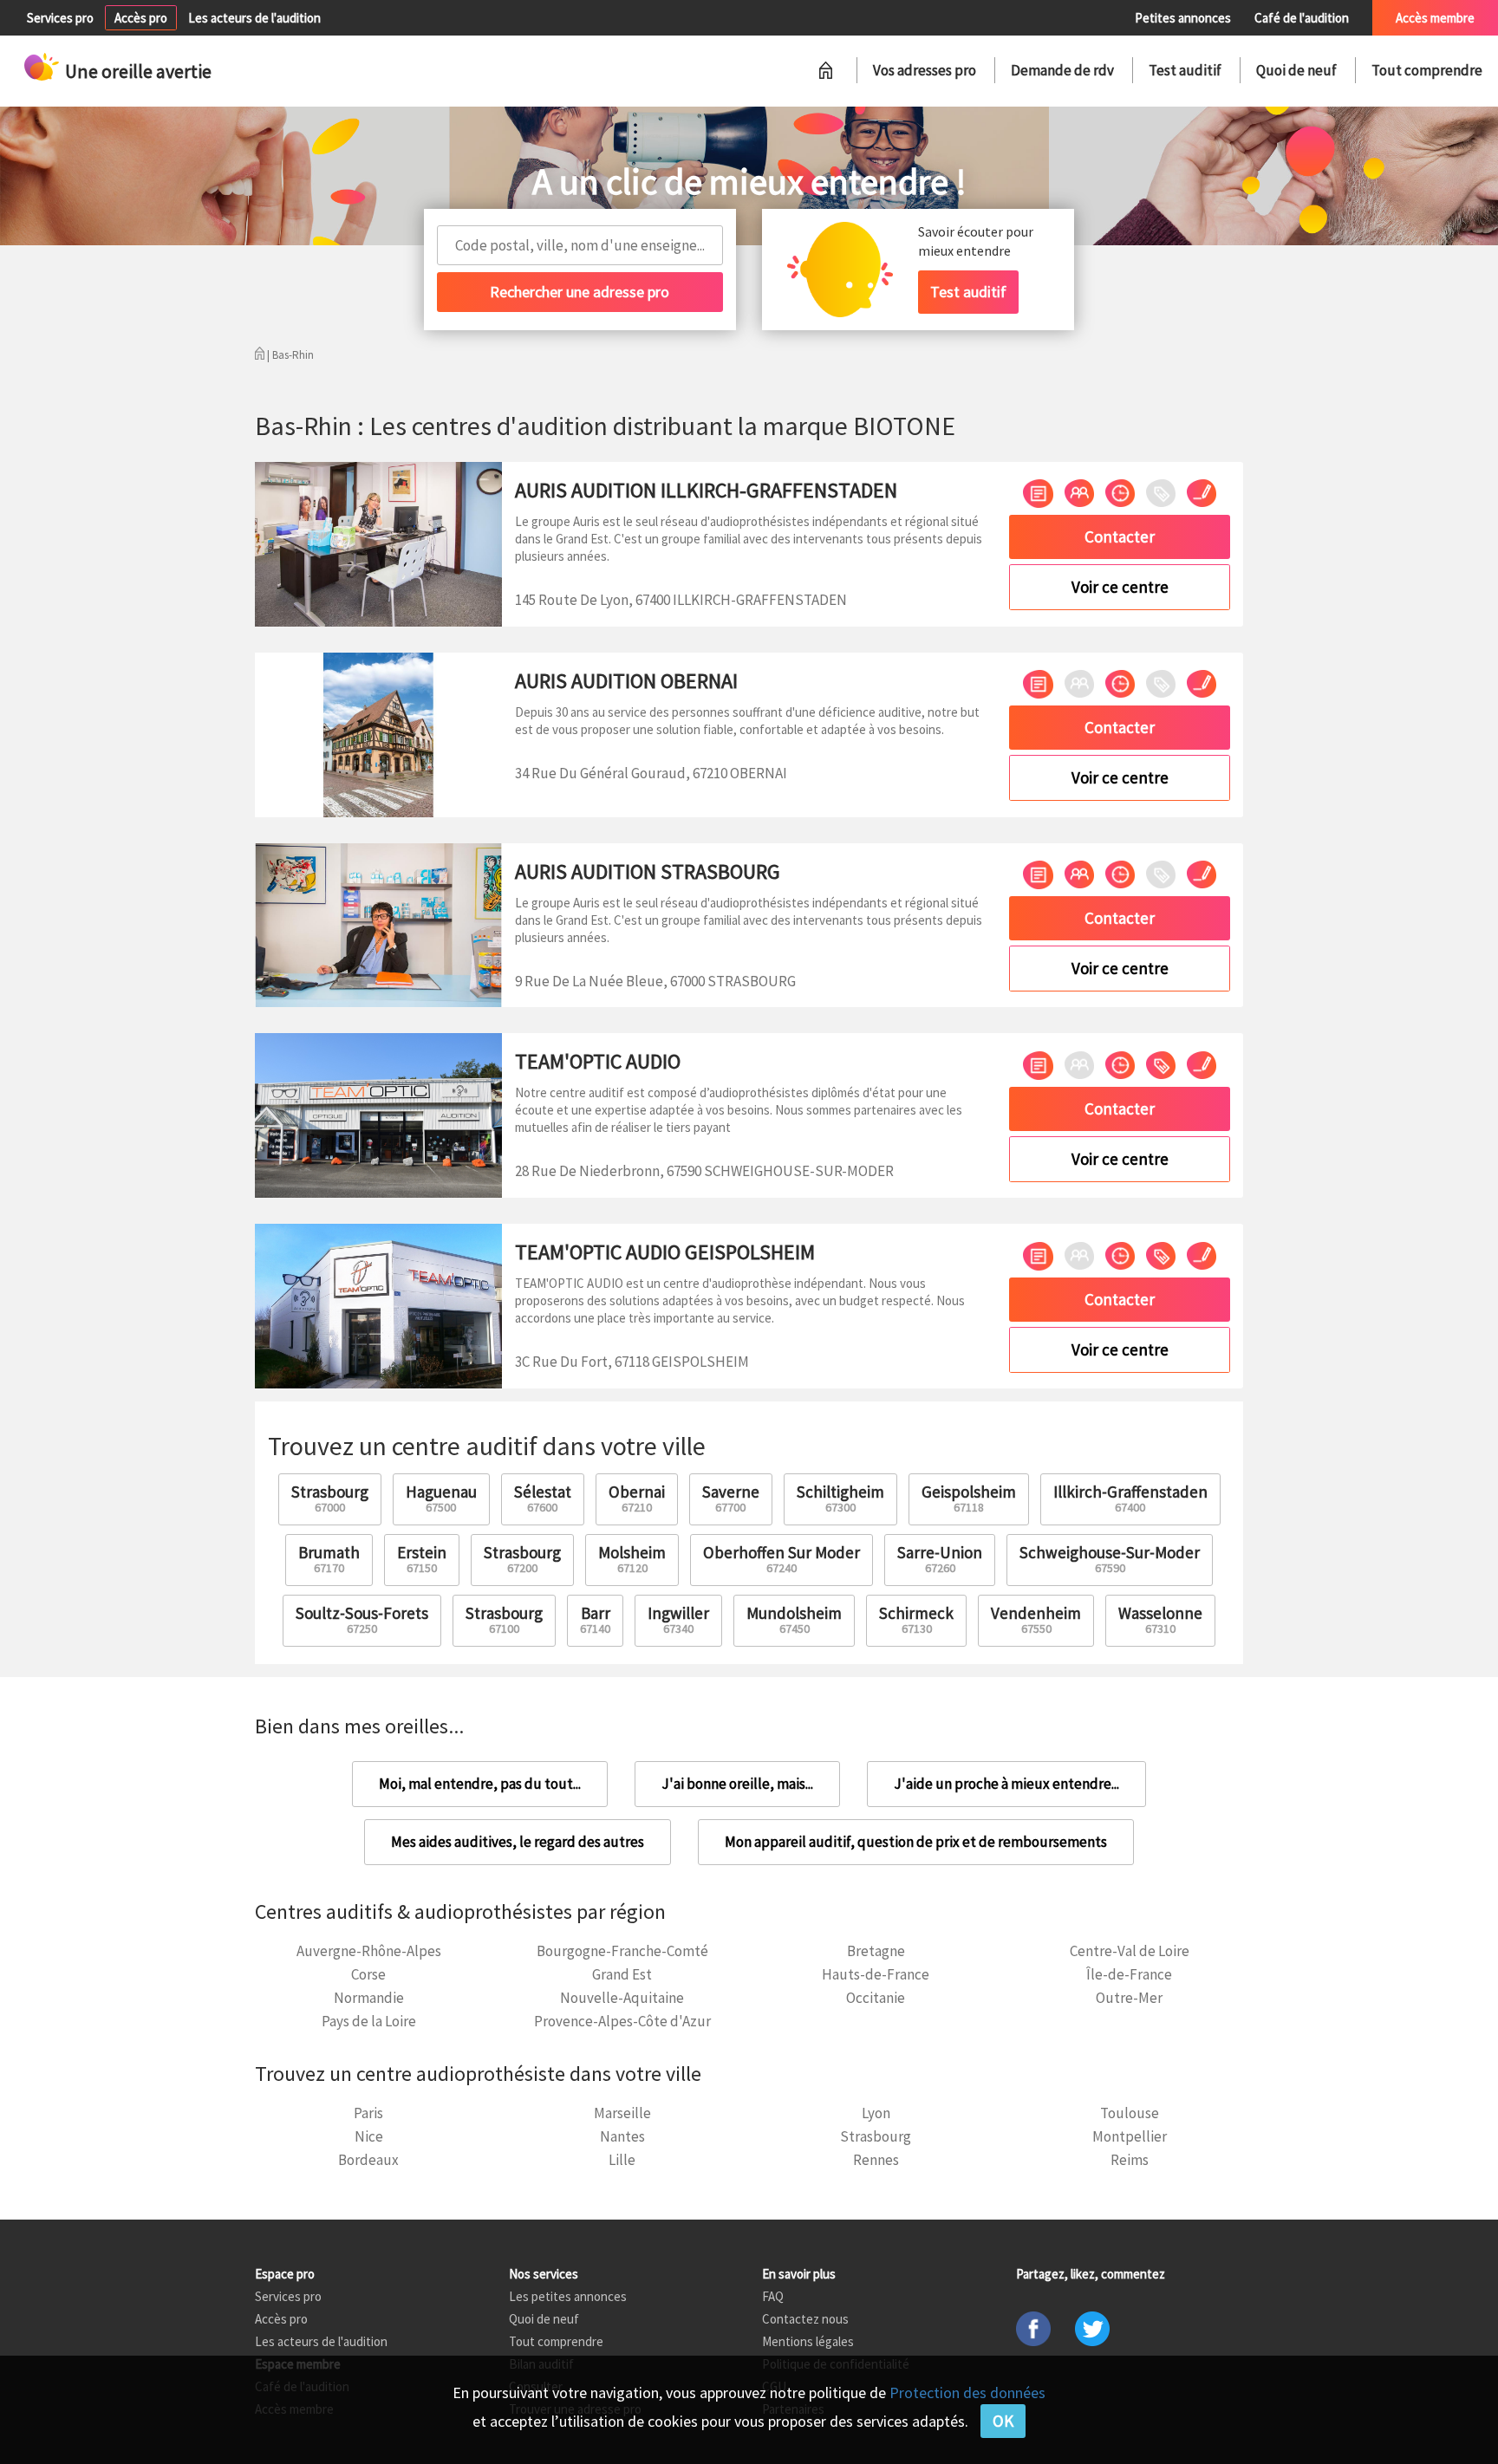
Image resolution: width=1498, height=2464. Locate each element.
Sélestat (543, 1498)
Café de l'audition (1302, 18)
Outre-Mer (1129, 1998)
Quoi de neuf (1296, 70)
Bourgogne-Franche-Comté (622, 1951)
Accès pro (141, 18)
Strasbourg (330, 1498)
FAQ (773, 2296)
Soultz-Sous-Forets (362, 1619)
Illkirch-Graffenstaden (1130, 1498)
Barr (595, 1619)
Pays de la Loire (369, 2021)
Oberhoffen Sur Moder (782, 1559)
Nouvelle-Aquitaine (622, 1998)
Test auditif (1185, 70)
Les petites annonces (568, 2296)
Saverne (731, 1498)
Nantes (622, 2136)
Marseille (622, 2113)
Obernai (637, 1498)
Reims (1130, 2160)
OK (1003, 2421)
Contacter (1120, 536)
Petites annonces (1183, 18)
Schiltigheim (840, 1498)
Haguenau (441, 1498)
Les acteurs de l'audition (254, 18)
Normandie (369, 1998)
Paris (368, 2113)
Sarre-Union (940, 1559)
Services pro (60, 18)
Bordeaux (368, 2160)
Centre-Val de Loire (1130, 1951)
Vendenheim (1036, 1619)
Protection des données (967, 2392)
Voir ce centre (1120, 587)
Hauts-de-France (876, 1974)
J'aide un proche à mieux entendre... (1006, 1784)
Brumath (329, 1559)
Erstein (422, 1559)
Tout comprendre (1427, 70)
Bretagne (876, 1951)
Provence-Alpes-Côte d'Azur (622, 2021)
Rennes (876, 2160)
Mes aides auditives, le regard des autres (518, 1842)
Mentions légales (808, 2341)
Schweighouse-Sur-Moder (1110, 1559)
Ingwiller (678, 1619)
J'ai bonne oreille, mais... (737, 1784)
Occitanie (876, 1998)
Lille (622, 2160)
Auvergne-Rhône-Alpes (369, 1951)
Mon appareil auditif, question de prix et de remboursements (916, 1842)
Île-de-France (1129, 1974)
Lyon (876, 2113)
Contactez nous (805, 2319)
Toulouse (1130, 2113)
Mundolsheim (794, 1619)
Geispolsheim (969, 1498)
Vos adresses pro (925, 70)
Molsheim (632, 1559)
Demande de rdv (1062, 70)
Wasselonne (1160, 1619)
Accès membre (1435, 18)
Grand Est (622, 1974)
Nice (369, 2136)
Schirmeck (916, 1619)
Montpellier (1130, 2136)
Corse (368, 1974)
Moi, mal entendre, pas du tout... (480, 1784)
